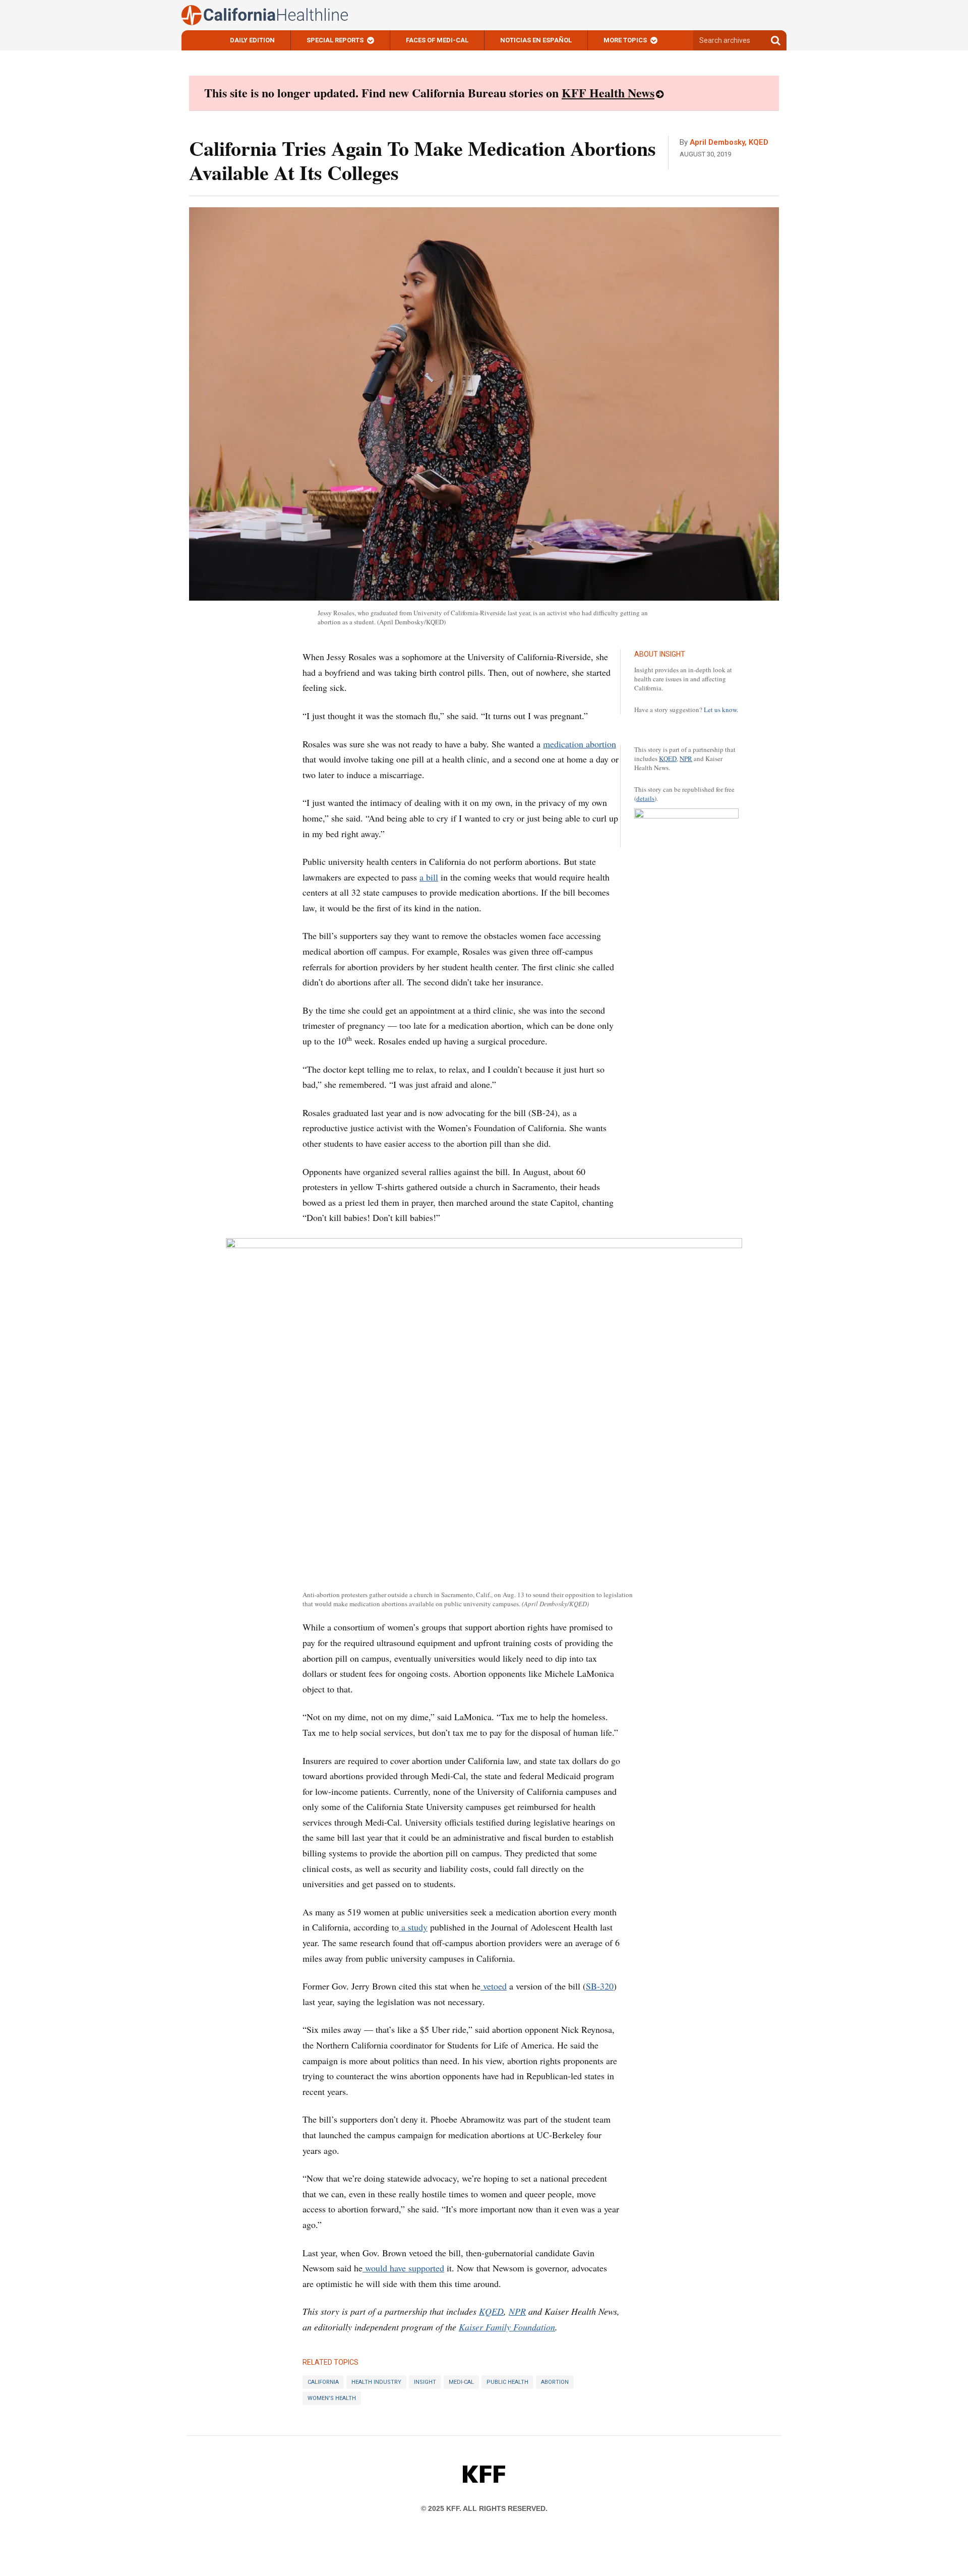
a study (413, 1927)
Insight (425, 2382)
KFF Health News (608, 93)
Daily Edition (252, 40)
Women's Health (332, 2398)
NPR (686, 758)
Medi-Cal (461, 2382)
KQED (668, 758)
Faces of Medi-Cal (437, 40)
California (323, 2382)
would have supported (403, 2268)
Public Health (507, 2382)
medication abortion (580, 744)
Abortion (555, 2382)
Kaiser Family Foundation (507, 2327)
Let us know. (721, 710)
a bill (429, 877)
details (645, 798)
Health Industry (376, 2382)
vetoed (494, 1986)
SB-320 (600, 1986)
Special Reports (335, 40)
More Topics (625, 40)
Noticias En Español (536, 40)
